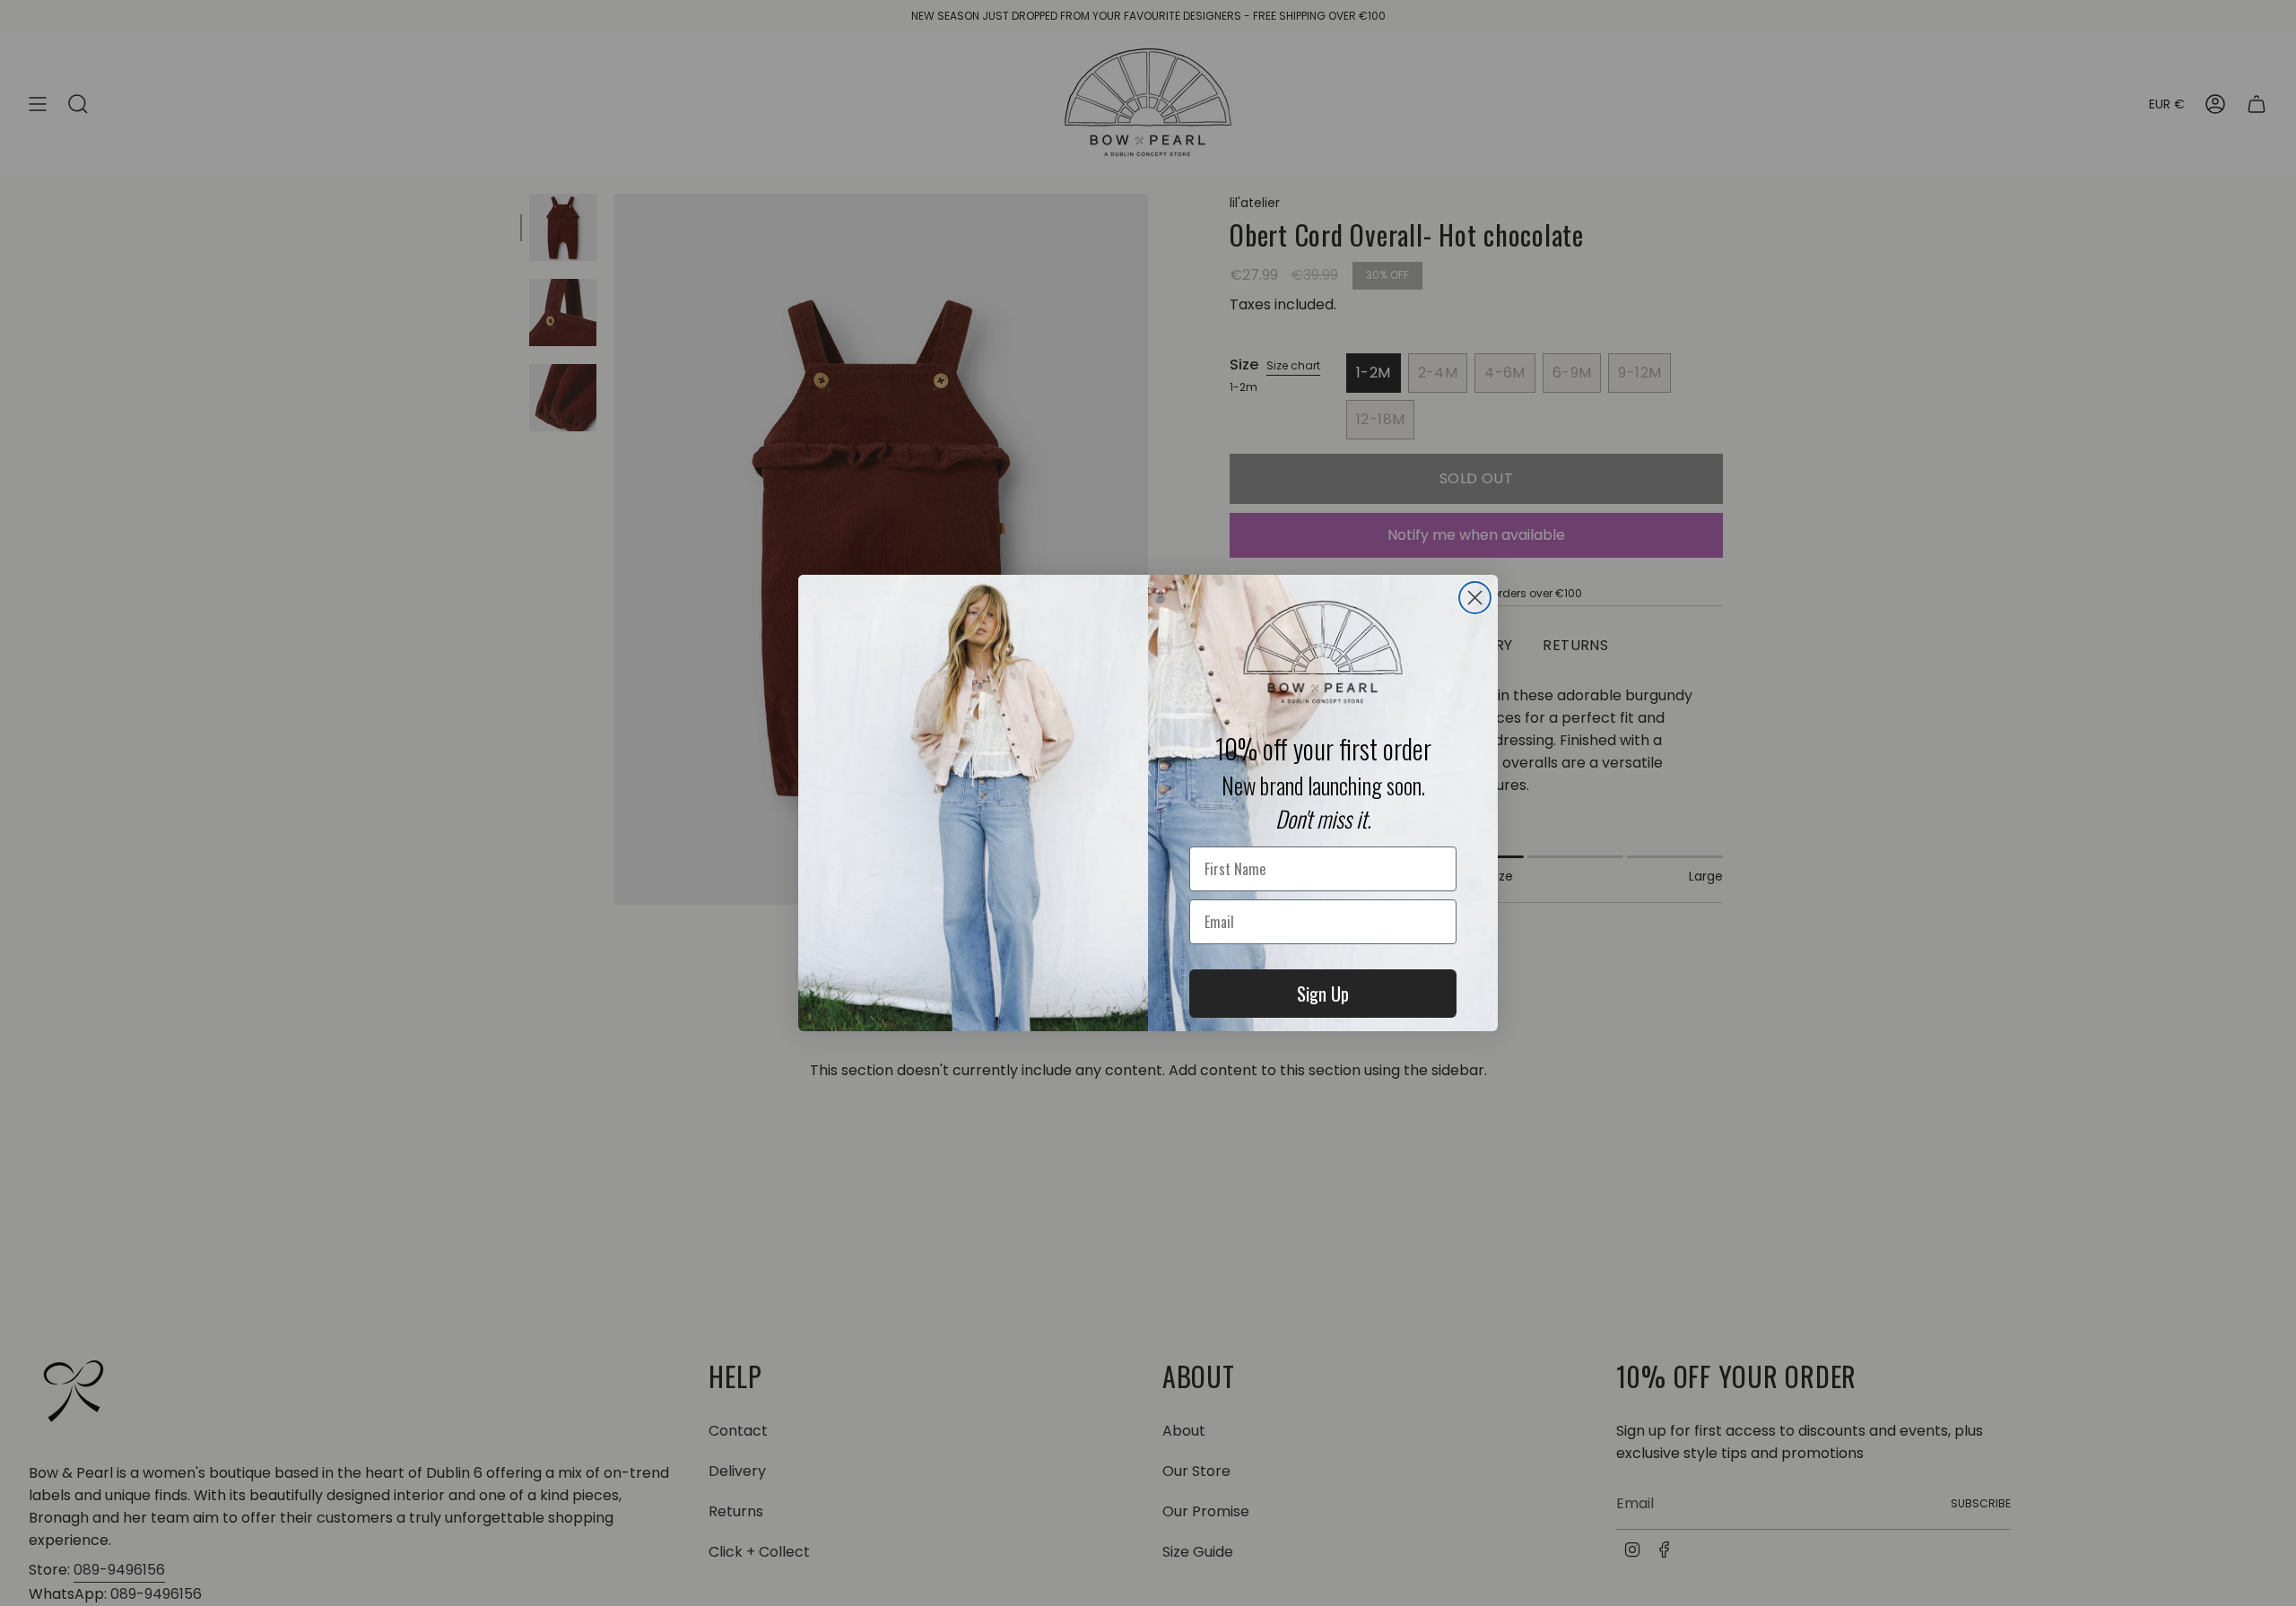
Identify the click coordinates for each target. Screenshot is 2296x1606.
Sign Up (1323, 994)
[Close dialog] (1475, 598)
